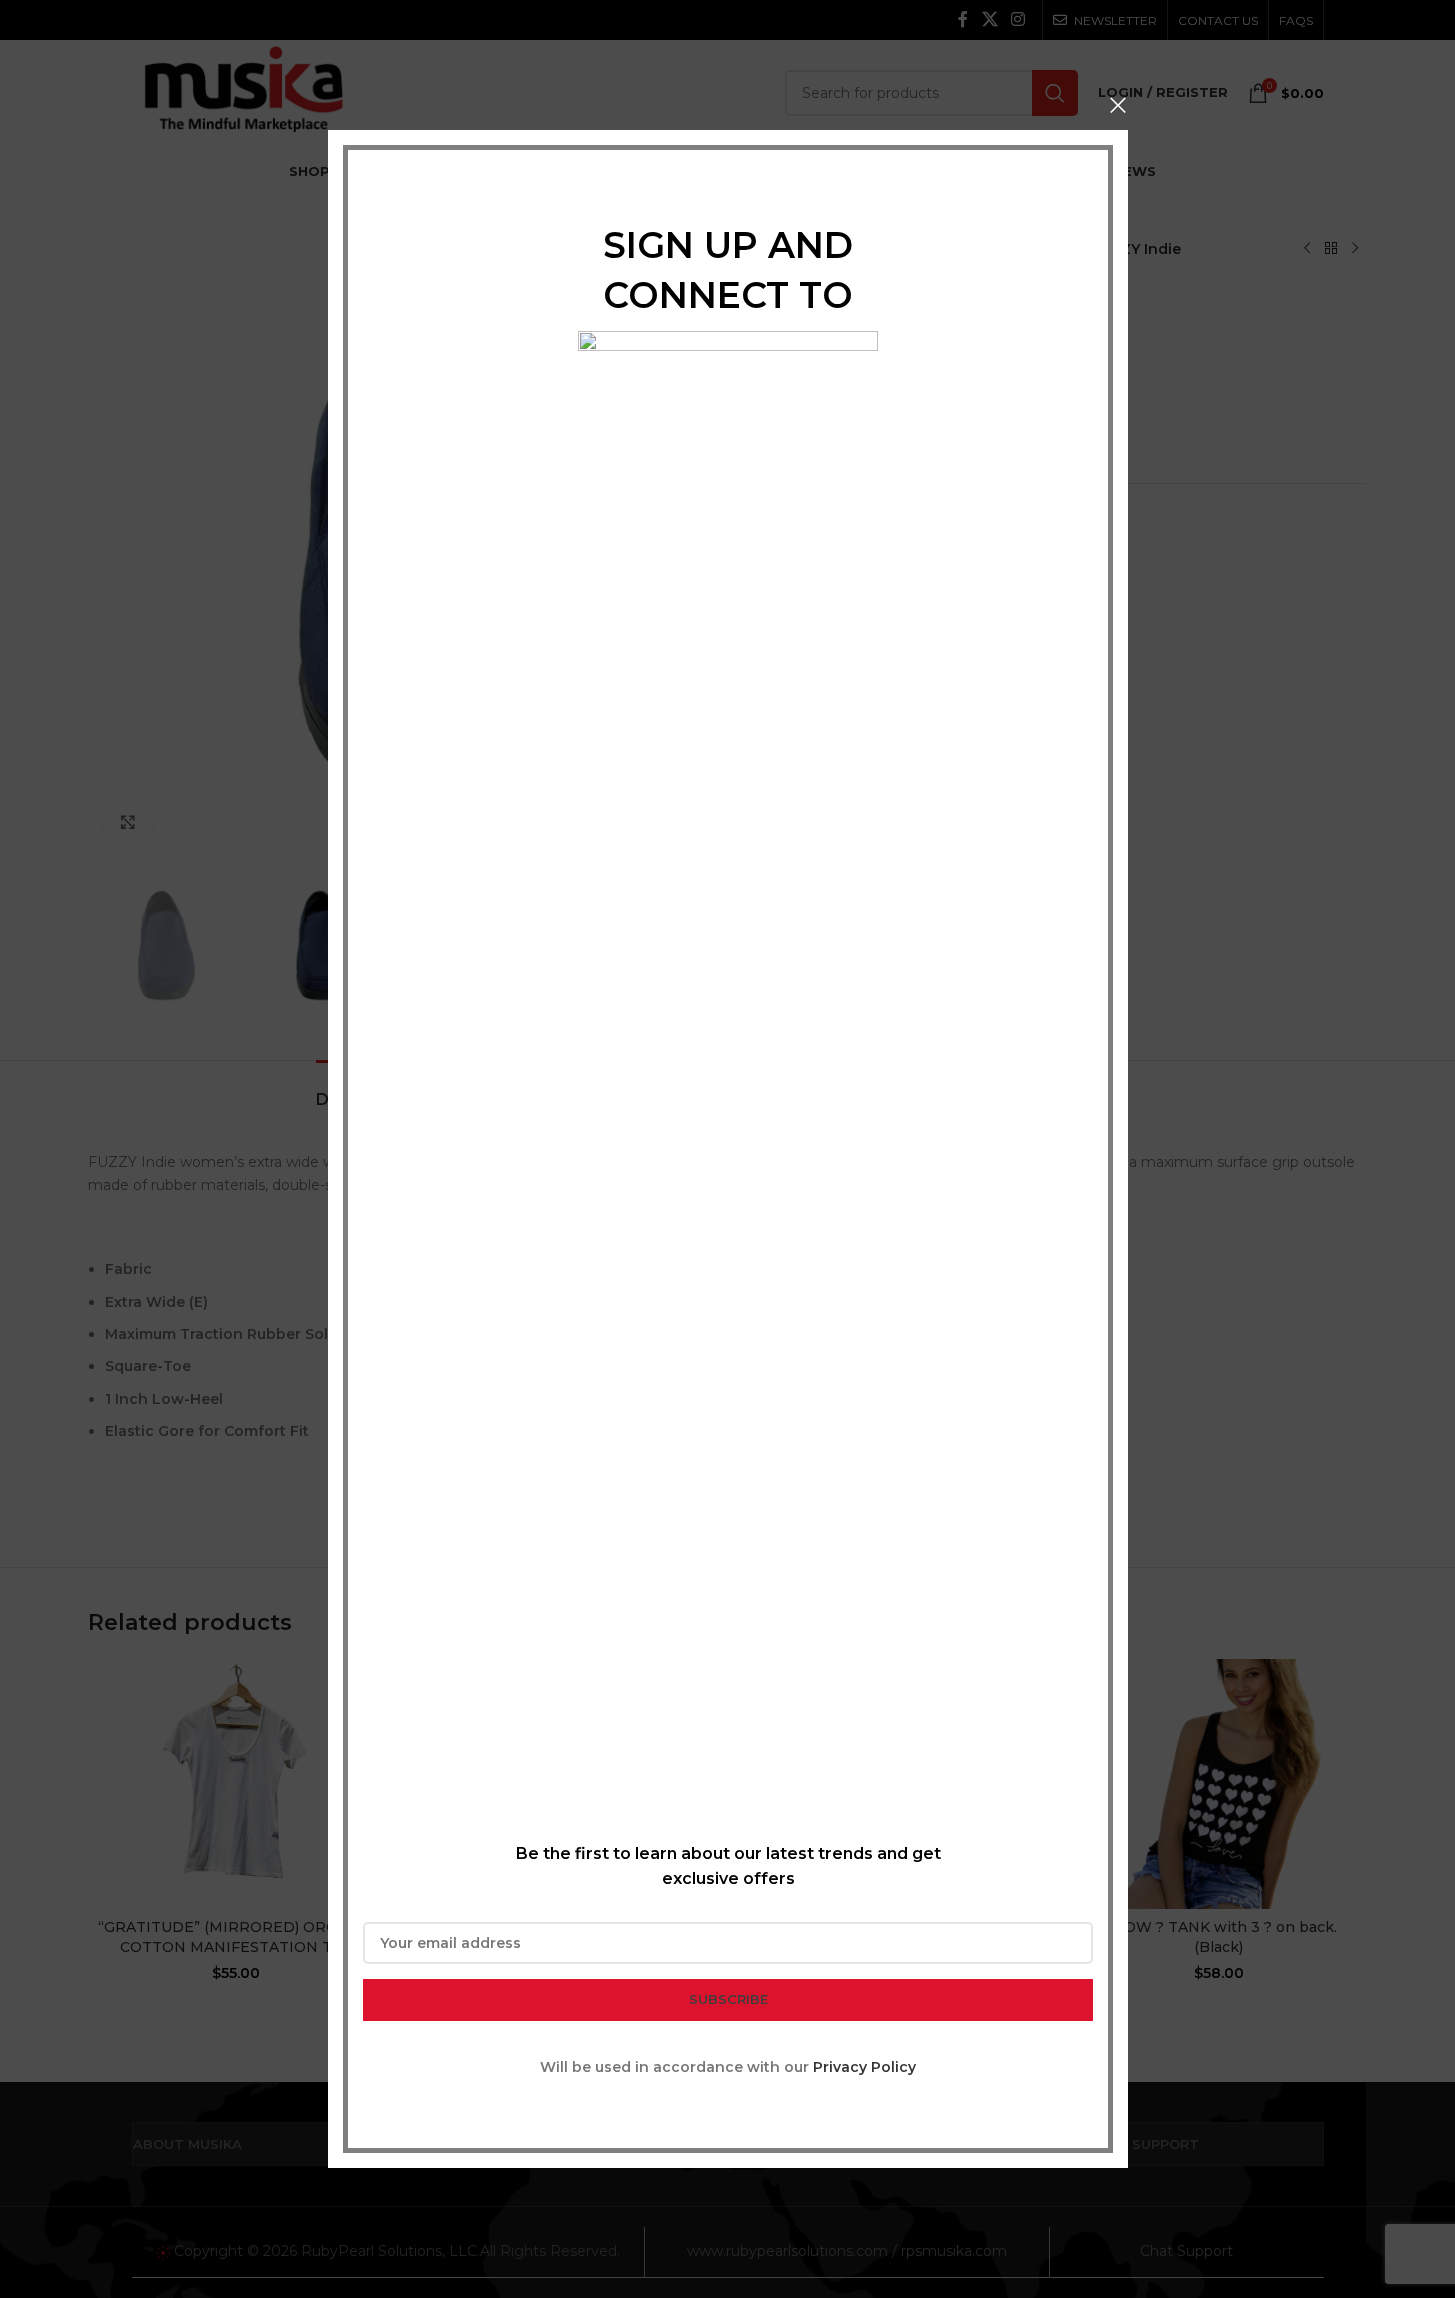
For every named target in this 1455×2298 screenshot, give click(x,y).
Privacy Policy (864, 2067)
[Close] (1118, 105)
